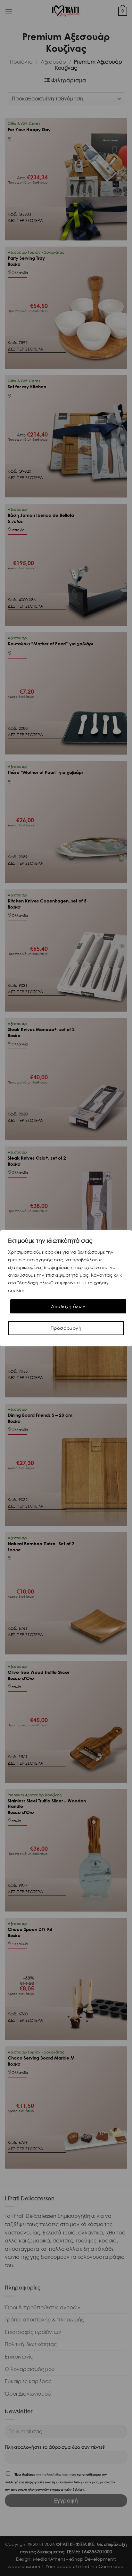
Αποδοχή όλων (68, 1306)
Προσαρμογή (66, 1328)
